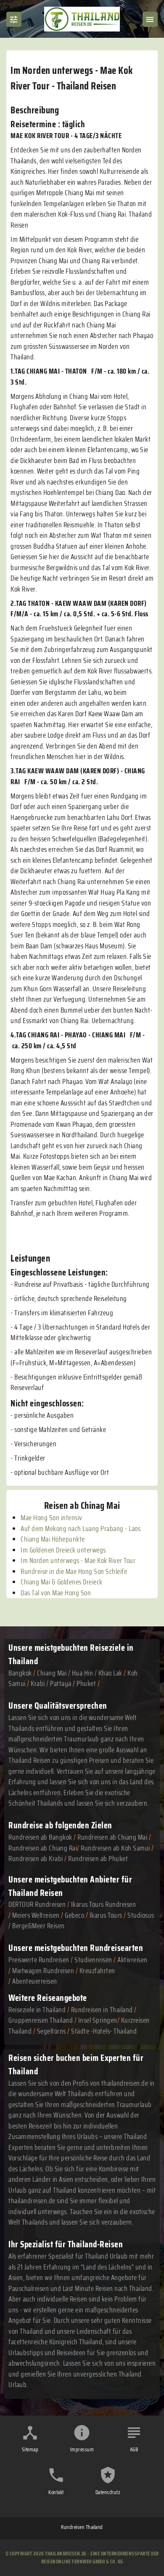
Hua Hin (83, 1673)
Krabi (38, 1683)
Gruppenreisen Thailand (41, 2020)
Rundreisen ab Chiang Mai (113, 1837)
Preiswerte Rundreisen (39, 1960)
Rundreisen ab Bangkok (40, 1837)
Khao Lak (110, 1673)
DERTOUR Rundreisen (37, 1904)
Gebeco (74, 1915)
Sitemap (30, 2449)
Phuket (86, 1683)
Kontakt (56, 2492)
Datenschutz (108, 2492)
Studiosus (141, 1915)
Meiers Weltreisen (36, 1915)
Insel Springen (98, 2020)
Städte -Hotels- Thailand (104, 2031)
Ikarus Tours (106, 1915)
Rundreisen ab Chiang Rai (43, 1848)
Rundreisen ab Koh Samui (115, 1848)
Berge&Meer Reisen (38, 1926)
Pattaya (61, 1683)
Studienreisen (93, 1960)
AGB (134, 2449)
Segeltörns (52, 2031)
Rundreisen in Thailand (102, 2010)
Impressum (82, 2449)
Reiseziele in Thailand (37, 2010)
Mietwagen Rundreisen (44, 1971)
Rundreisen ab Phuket (98, 1859)
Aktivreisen (132, 1960)
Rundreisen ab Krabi (36, 1859)
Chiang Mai (52, 1673)
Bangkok (20, 1673)
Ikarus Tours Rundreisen (104, 1904)
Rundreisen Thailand (82, 2527)
